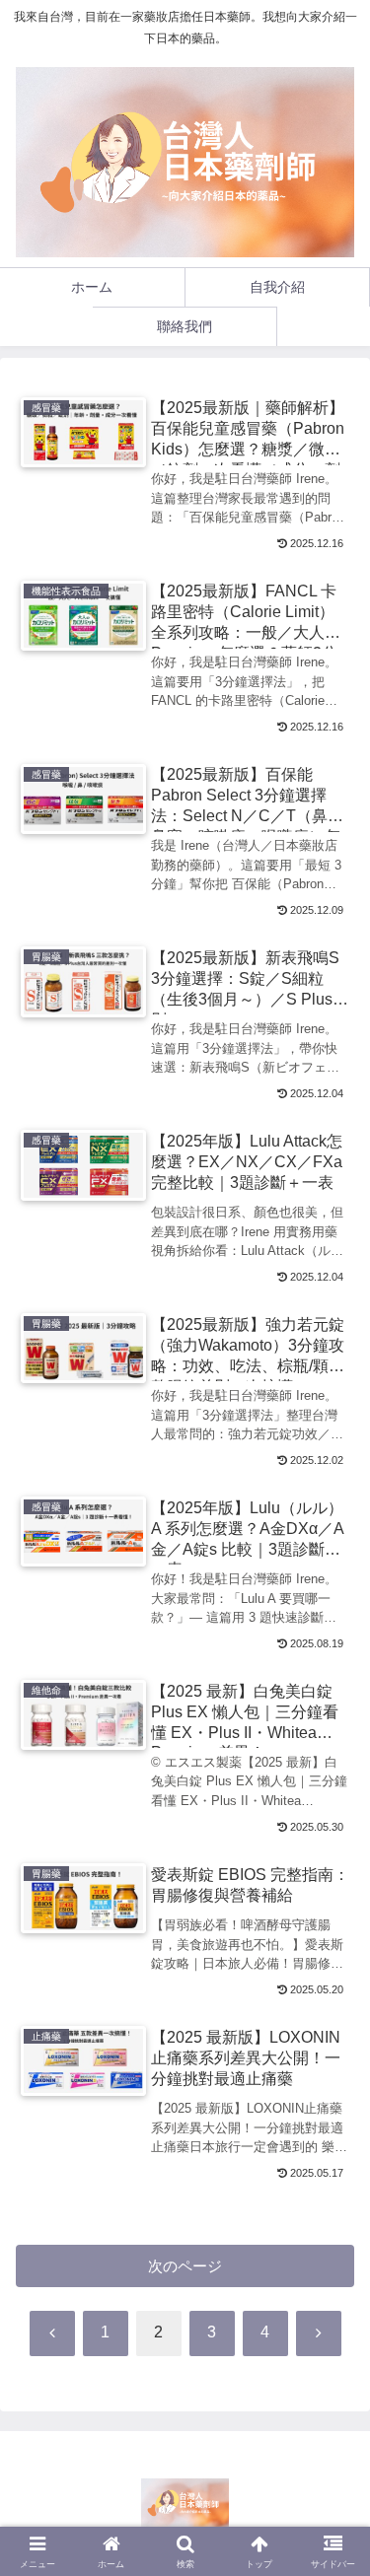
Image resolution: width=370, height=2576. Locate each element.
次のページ (185, 2266)
